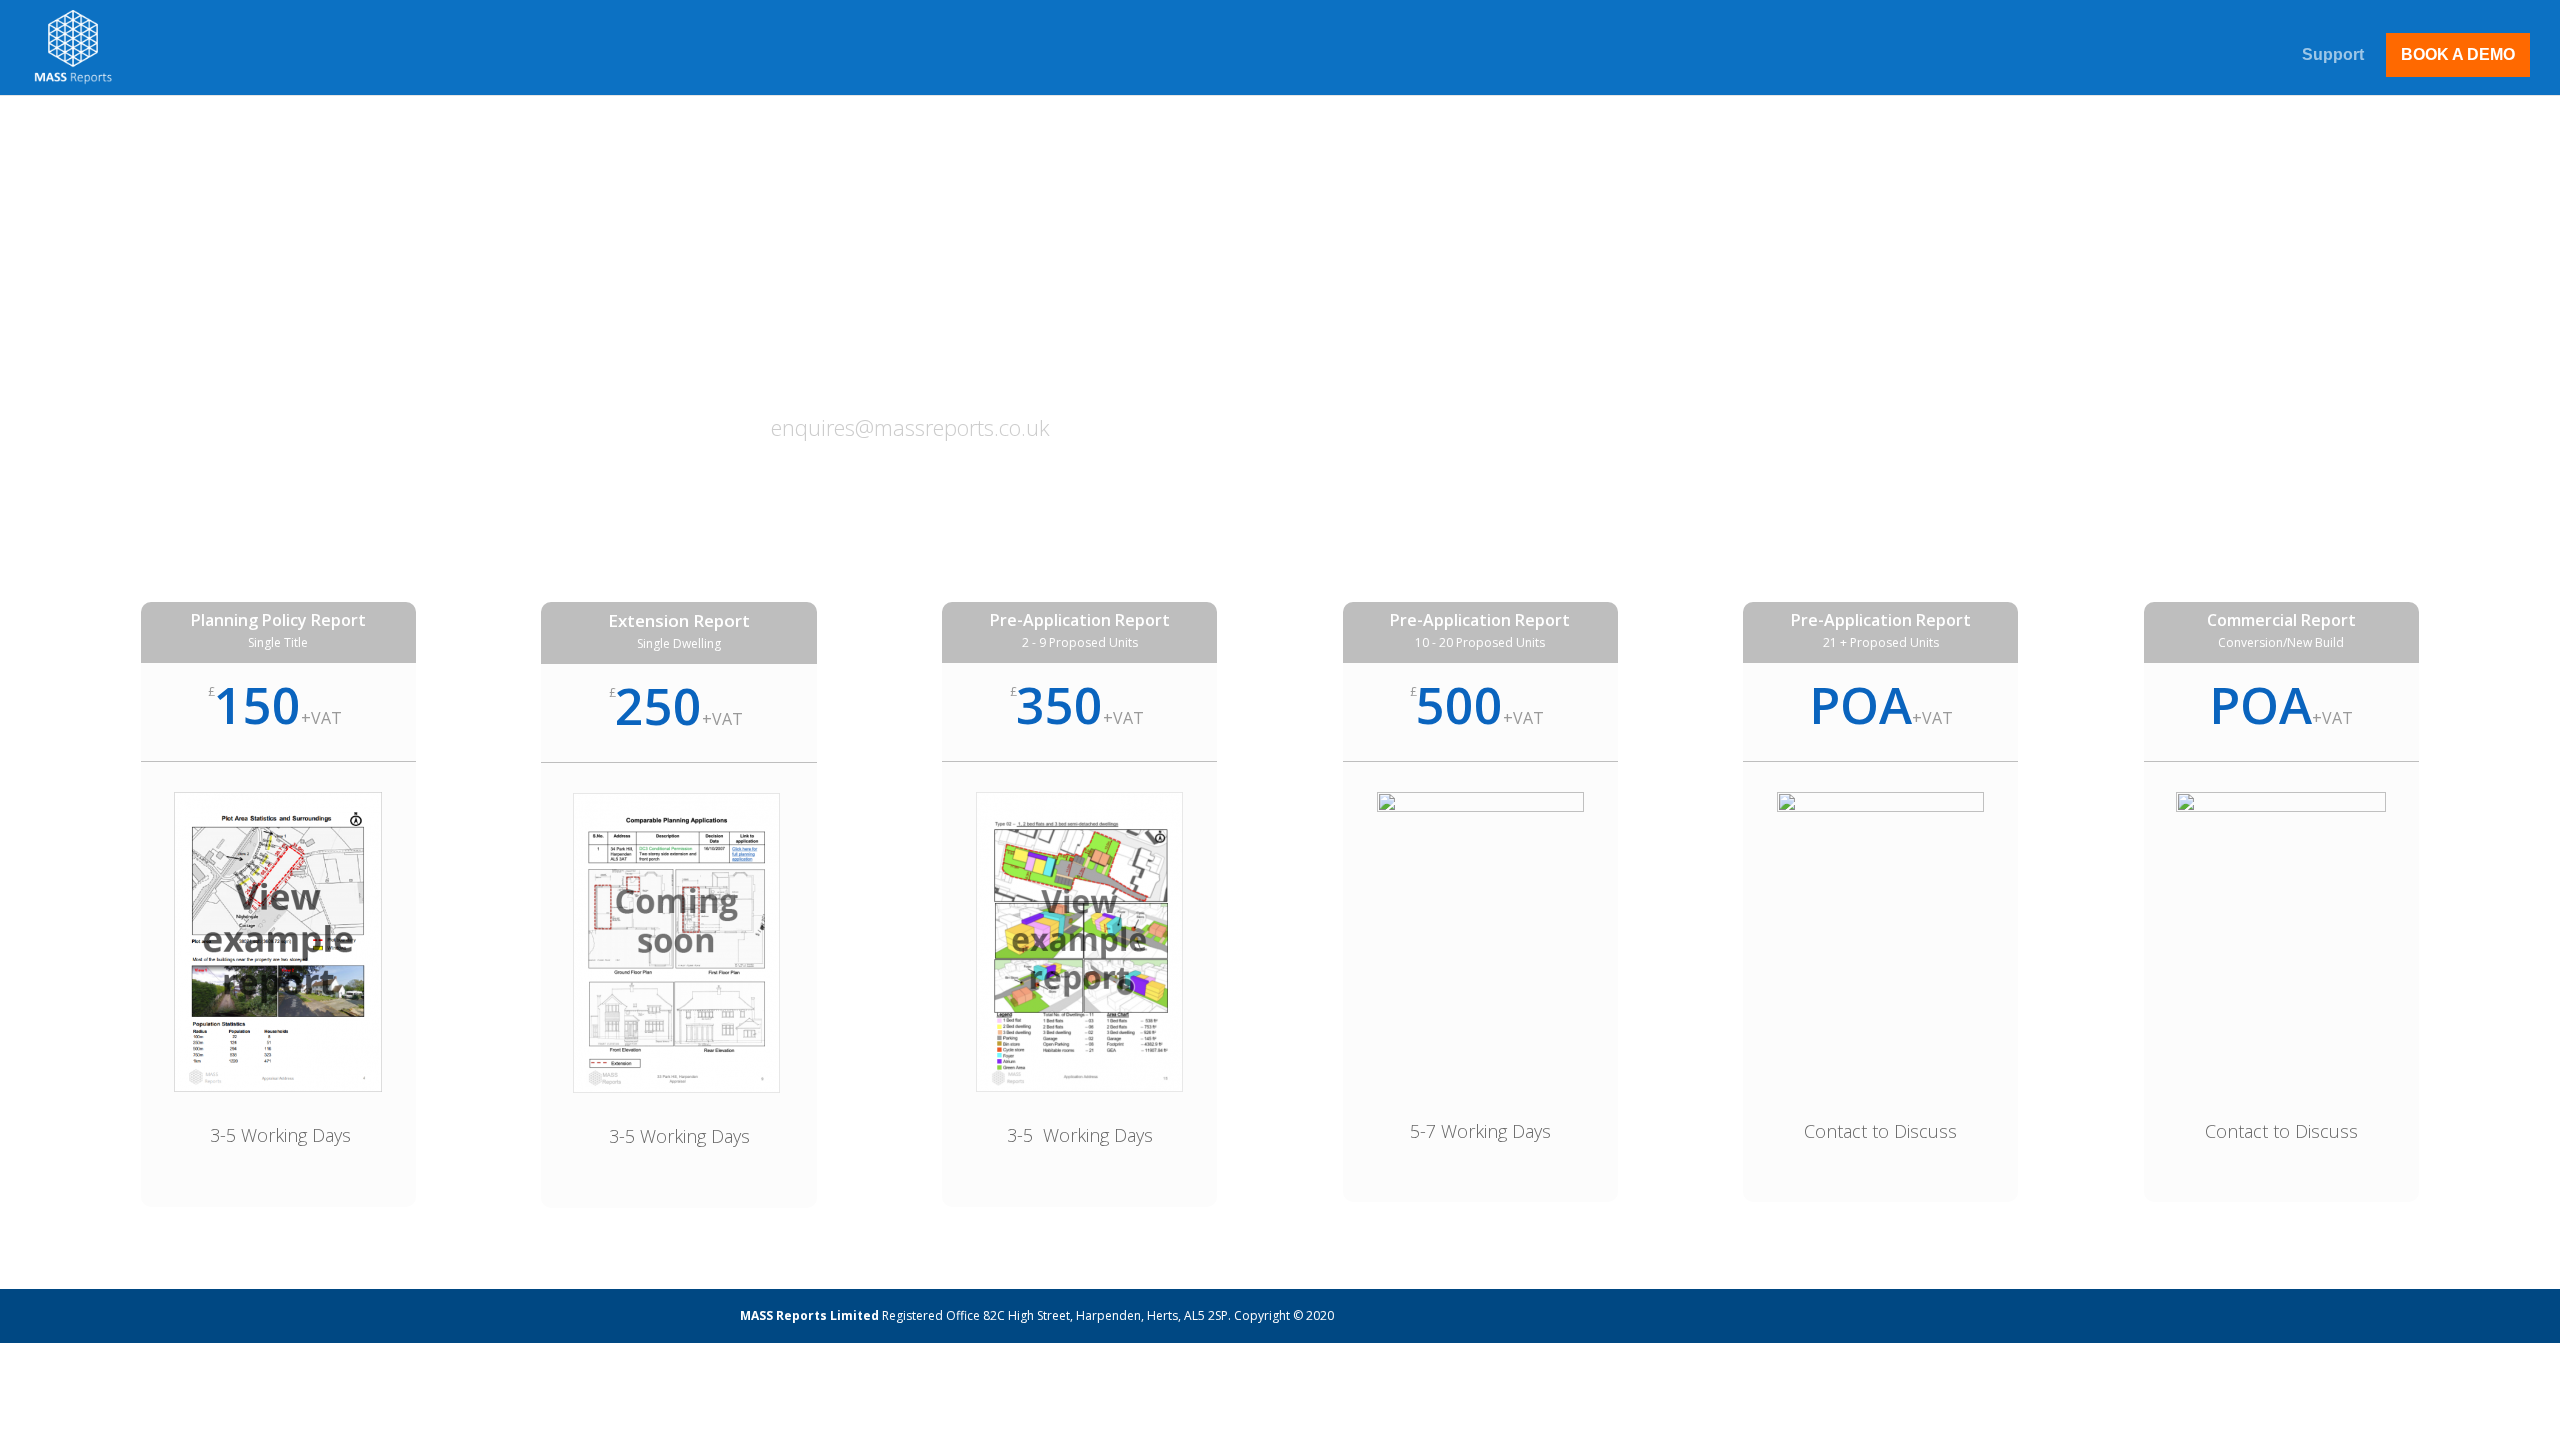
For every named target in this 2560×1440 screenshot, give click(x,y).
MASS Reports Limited (811, 1315)
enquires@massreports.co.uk (910, 427)
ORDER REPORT (1711, 253)
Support (2333, 55)
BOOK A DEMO (2458, 54)
